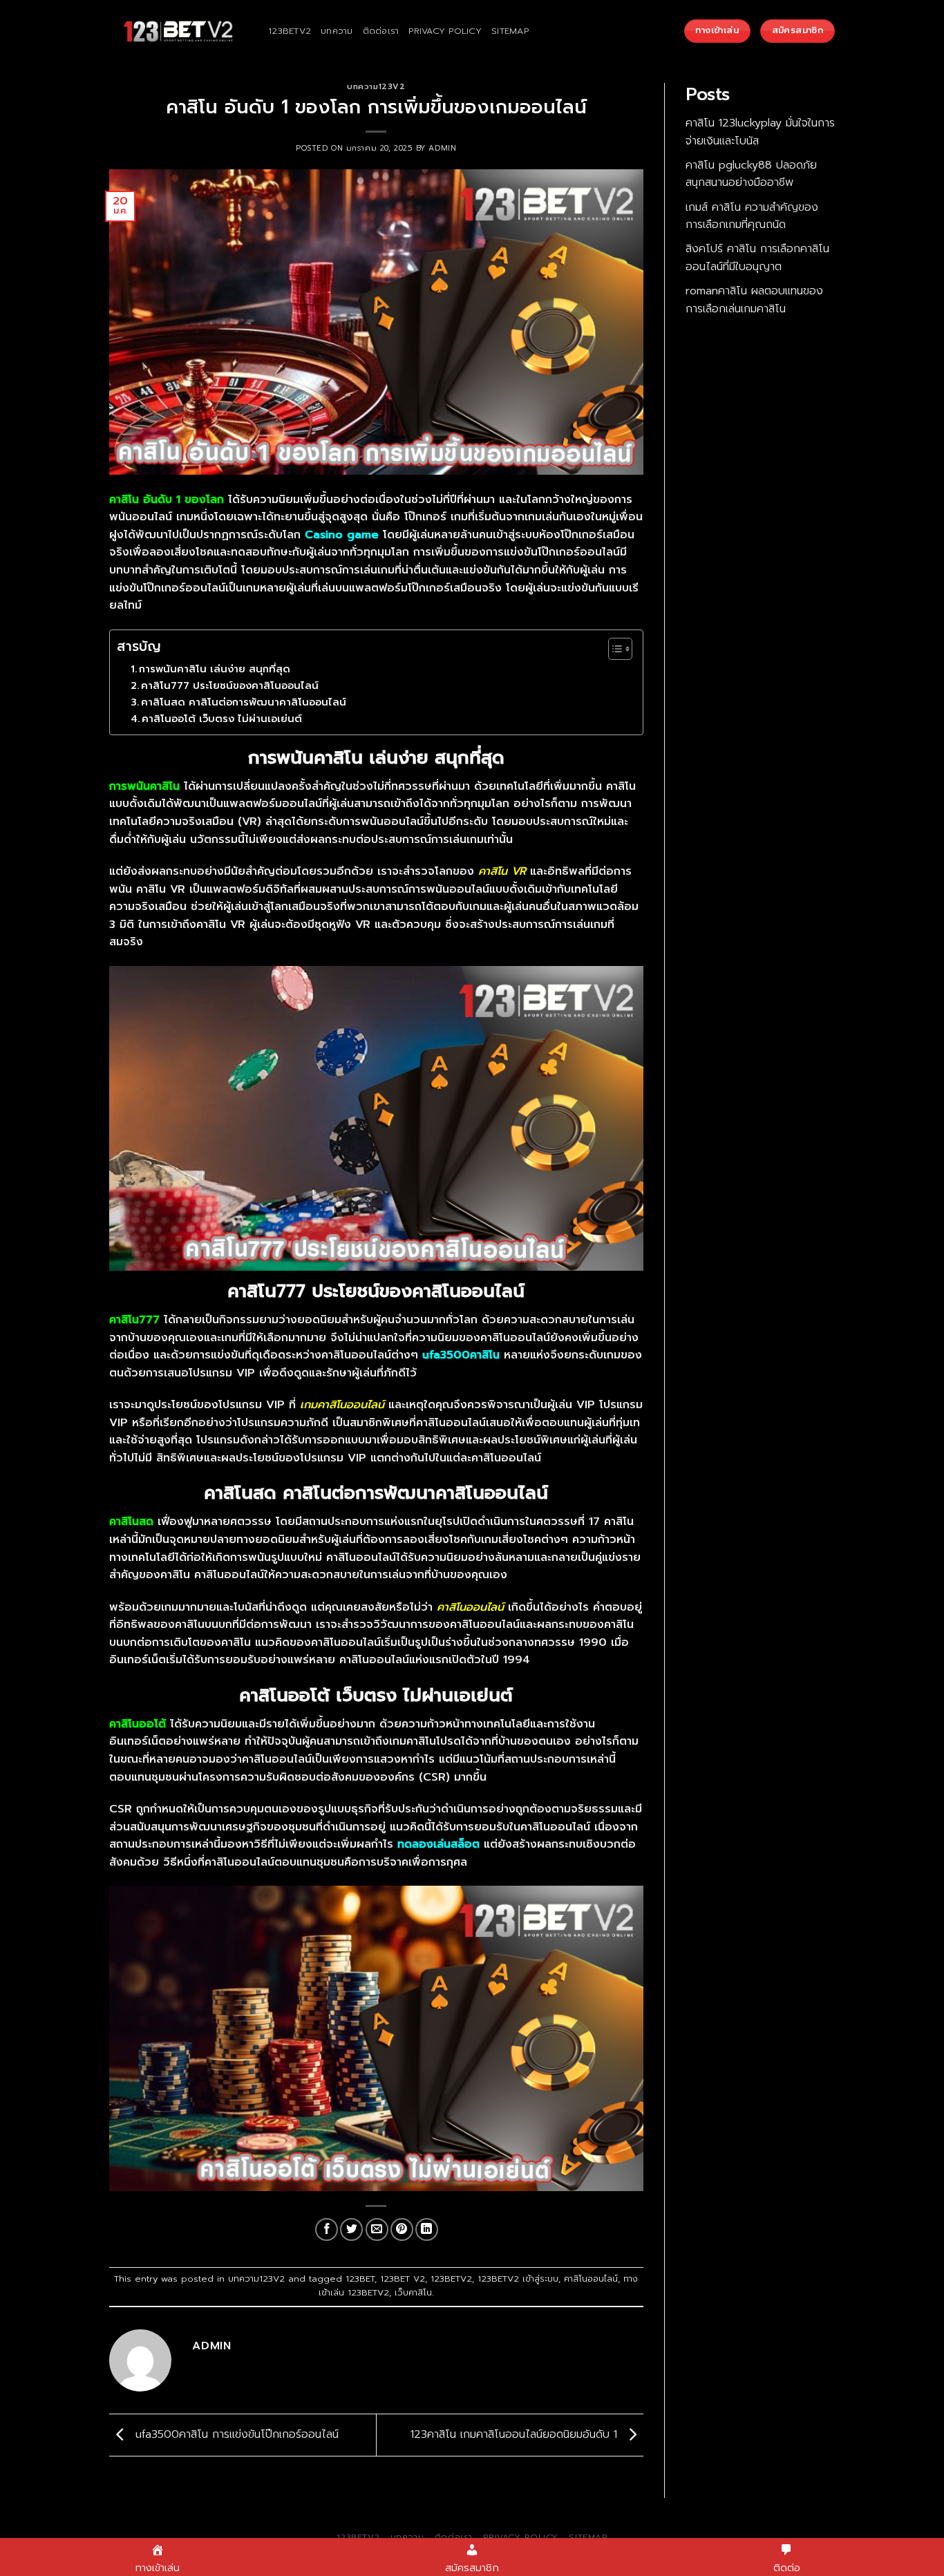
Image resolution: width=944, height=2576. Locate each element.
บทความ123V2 (376, 87)
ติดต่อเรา (381, 31)
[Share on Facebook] (327, 2229)
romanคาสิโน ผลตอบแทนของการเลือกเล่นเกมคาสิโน (754, 300)
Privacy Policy (445, 31)
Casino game (342, 535)
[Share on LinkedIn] (427, 2229)
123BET (360, 2279)
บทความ (337, 31)
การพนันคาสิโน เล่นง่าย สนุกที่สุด (215, 669)
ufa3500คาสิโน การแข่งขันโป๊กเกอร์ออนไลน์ (235, 2434)
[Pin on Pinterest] (402, 2229)
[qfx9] (178, 31)
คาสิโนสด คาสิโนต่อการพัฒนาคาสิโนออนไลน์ (244, 702)
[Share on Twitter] (351, 2229)
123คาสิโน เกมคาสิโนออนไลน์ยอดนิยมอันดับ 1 (516, 2434)
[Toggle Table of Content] (613, 649)
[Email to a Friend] (377, 2229)
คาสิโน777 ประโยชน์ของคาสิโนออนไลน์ (230, 685)
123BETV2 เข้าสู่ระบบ (518, 2279)
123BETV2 (290, 31)
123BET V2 (403, 2279)
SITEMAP (510, 31)
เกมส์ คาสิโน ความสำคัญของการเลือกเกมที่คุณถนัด (752, 216)
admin (442, 148)
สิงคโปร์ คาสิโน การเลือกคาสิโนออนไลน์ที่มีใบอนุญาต (757, 258)
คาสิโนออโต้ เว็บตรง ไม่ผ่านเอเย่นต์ (222, 719)
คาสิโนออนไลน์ (591, 2279)
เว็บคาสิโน (413, 2292)
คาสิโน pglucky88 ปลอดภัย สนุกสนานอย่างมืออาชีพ (751, 174)
